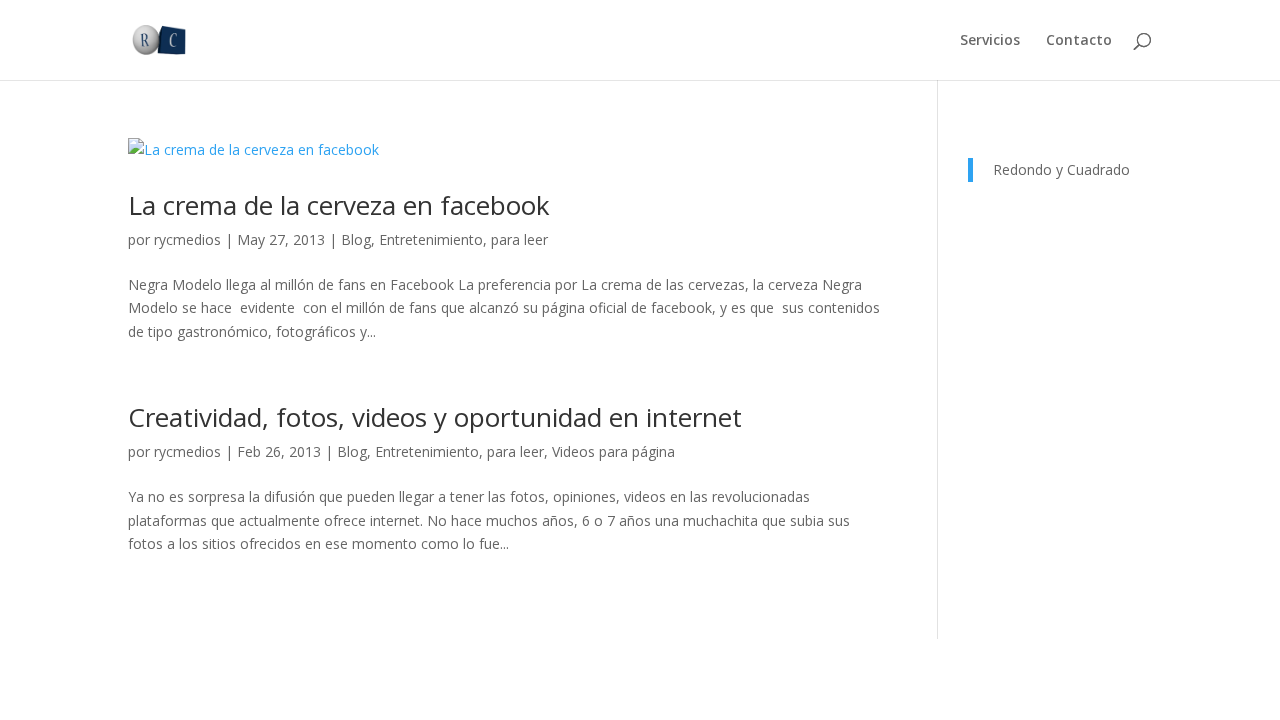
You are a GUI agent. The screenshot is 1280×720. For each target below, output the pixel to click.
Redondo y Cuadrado (1061, 169)
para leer (519, 239)
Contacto (1079, 41)
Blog (356, 239)
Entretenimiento (431, 239)
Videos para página (613, 451)
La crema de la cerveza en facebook (339, 205)
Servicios (990, 41)
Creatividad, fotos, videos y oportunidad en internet (435, 417)
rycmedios (187, 239)
